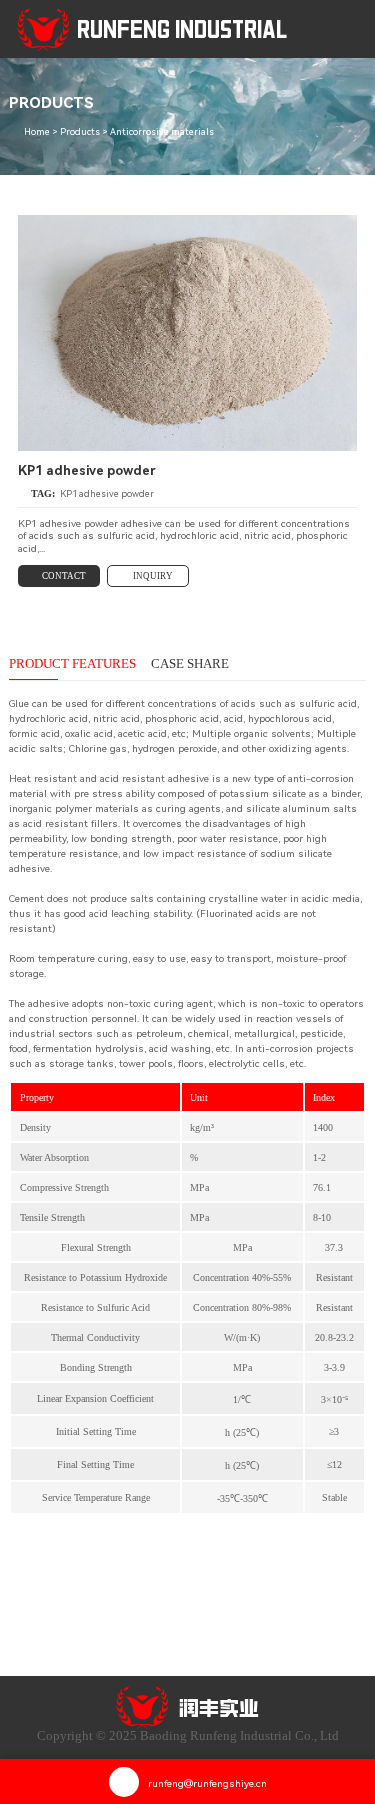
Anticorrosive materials (162, 132)
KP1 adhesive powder (107, 494)
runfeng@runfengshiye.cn (207, 1783)
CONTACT (64, 576)
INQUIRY (153, 576)
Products (80, 132)
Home (37, 132)
